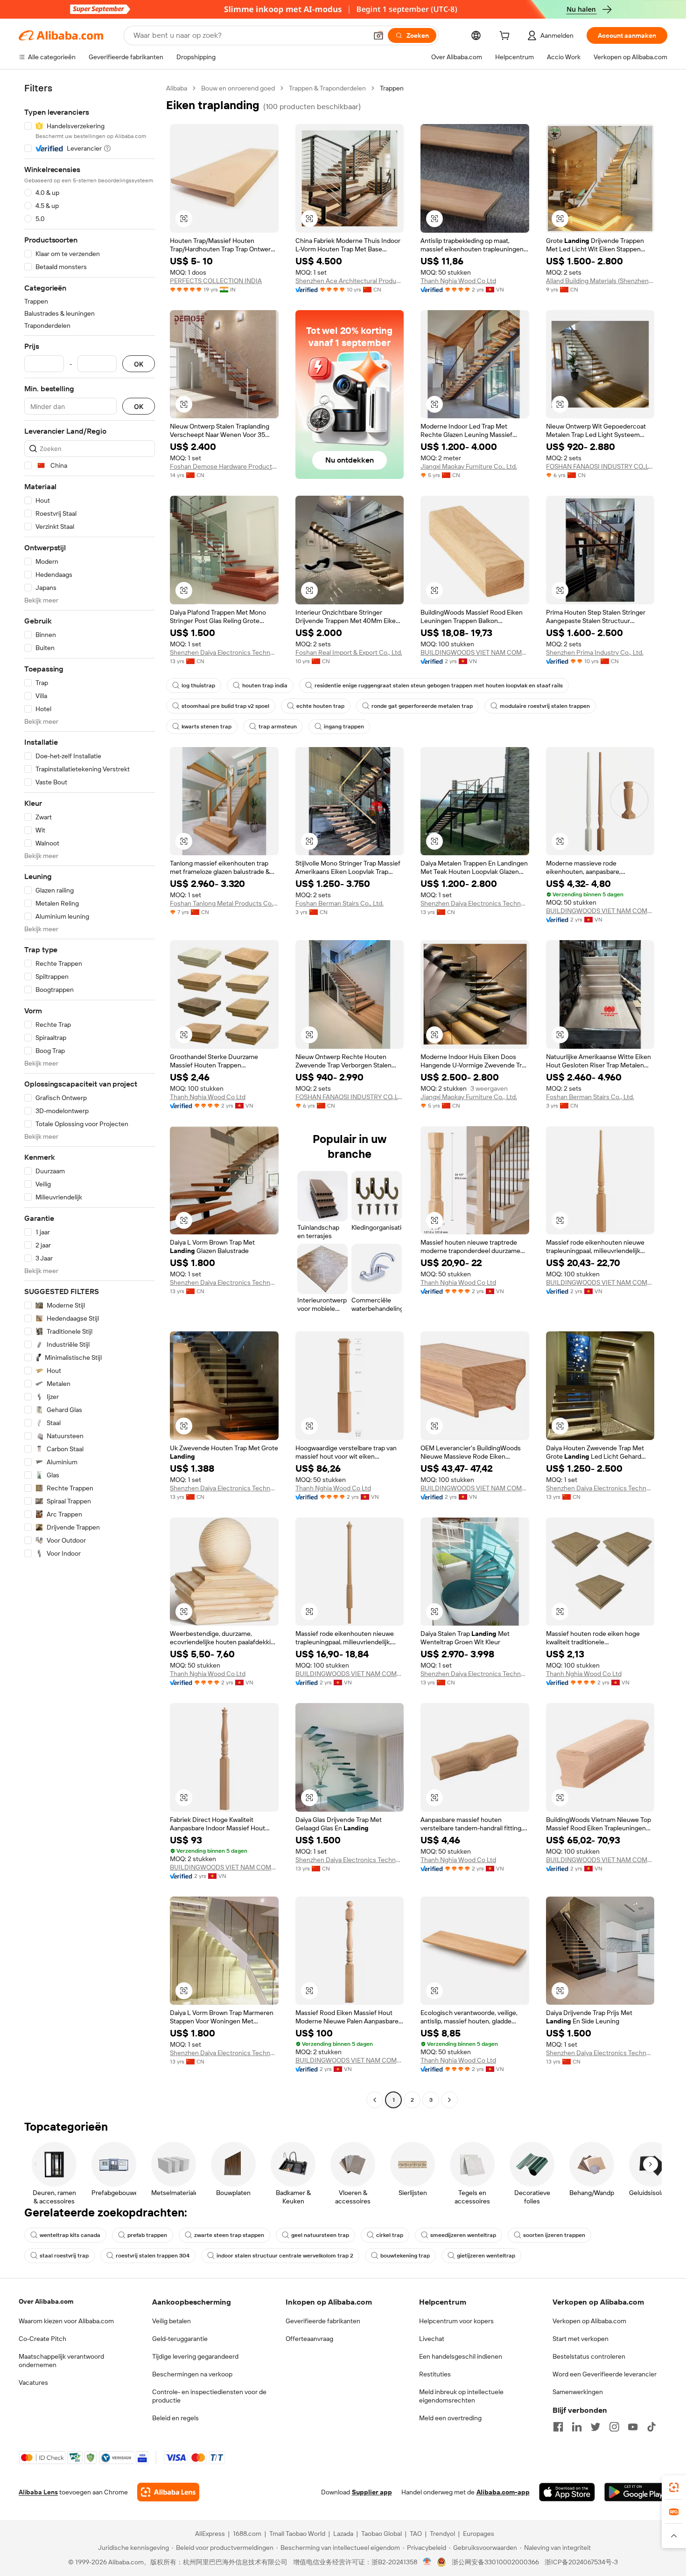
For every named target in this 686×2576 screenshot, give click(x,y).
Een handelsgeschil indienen (461, 2356)
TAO (416, 2534)
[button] (378, 35)
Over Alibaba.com (46, 2301)
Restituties (435, 2374)
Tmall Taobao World (297, 2534)
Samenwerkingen (578, 2392)
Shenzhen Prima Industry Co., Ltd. (595, 652)
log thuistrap (198, 686)
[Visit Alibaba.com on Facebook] (558, 2427)
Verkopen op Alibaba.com (589, 2321)
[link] (674, 2487)
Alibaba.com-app (503, 2492)
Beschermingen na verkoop (192, 2374)
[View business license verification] (427, 2562)
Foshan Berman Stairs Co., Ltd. (339, 903)
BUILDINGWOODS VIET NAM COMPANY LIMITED (475, 652)
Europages (479, 2534)
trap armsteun (278, 727)
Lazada (343, 2534)
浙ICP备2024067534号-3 (581, 2562)
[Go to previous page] (375, 2100)
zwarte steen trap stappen (229, 2235)
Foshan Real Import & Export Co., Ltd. (349, 652)
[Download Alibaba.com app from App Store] (567, 2492)
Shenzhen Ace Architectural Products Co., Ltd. (350, 281)
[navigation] (90, 1095)
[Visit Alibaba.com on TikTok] (651, 2427)
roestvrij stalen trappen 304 (153, 2256)
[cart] (506, 37)
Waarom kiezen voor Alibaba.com (66, 2321)
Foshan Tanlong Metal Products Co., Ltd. (224, 903)
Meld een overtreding (450, 2418)
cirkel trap (390, 2235)
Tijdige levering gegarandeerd (195, 2356)
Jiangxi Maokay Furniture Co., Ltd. (469, 466)
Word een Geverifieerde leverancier (605, 2374)
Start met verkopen (581, 2339)
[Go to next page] (449, 2100)
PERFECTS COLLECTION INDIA (216, 281)
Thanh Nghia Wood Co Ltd (458, 281)
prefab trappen (147, 2235)
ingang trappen (344, 727)
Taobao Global (381, 2534)
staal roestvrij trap (64, 2256)
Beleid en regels (175, 2418)
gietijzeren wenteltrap (486, 2256)
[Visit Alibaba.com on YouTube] (633, 2427)
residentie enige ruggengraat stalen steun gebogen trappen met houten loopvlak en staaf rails (439, 686)
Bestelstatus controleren (589, 2356)
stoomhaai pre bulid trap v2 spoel (225, 706)
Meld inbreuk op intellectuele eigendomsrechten (461, 2396)
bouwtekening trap (405, 2256)
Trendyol (442, 2534)
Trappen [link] (392, 88)
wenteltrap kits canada (70, 2235)
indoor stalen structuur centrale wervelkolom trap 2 (285, 2256)
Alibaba (177, 88)
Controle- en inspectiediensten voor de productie (209, 2396)
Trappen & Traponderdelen (327, 88)
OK (139, 364)
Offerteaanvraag (309, 2339)
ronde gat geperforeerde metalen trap (422, 706)
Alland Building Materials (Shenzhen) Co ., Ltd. (600, 281)
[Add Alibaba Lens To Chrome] (168, 2492)
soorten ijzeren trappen (554, 2235)
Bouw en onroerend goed (238, 88)
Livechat (432, 2339)
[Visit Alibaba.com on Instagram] (614, 2427)
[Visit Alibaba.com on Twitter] (595, 2427)
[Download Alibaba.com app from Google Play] (636, 2492)
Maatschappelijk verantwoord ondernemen (61, 2361)
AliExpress (210, 2534)
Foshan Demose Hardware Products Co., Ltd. (224, 466)
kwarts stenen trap (206, 727)
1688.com (247, 2534)
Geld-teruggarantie (180, 2339)
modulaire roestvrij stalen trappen (545, 706)
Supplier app (372, 2492)
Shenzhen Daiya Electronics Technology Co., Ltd (224, 652)
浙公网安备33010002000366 (495, 2562)
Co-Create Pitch (42, 2339)
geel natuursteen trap (320, 2235)
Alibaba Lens (38, 2492)
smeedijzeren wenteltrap (463, 2235)
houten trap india (265, 686)
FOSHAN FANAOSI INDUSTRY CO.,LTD (600, 466)
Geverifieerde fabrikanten (323, 2321)
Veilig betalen (171, 2321)
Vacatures (33, 2382)
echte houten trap (320, 706)
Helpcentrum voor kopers (456, 2321)
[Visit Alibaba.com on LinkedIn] (577, 2427)
